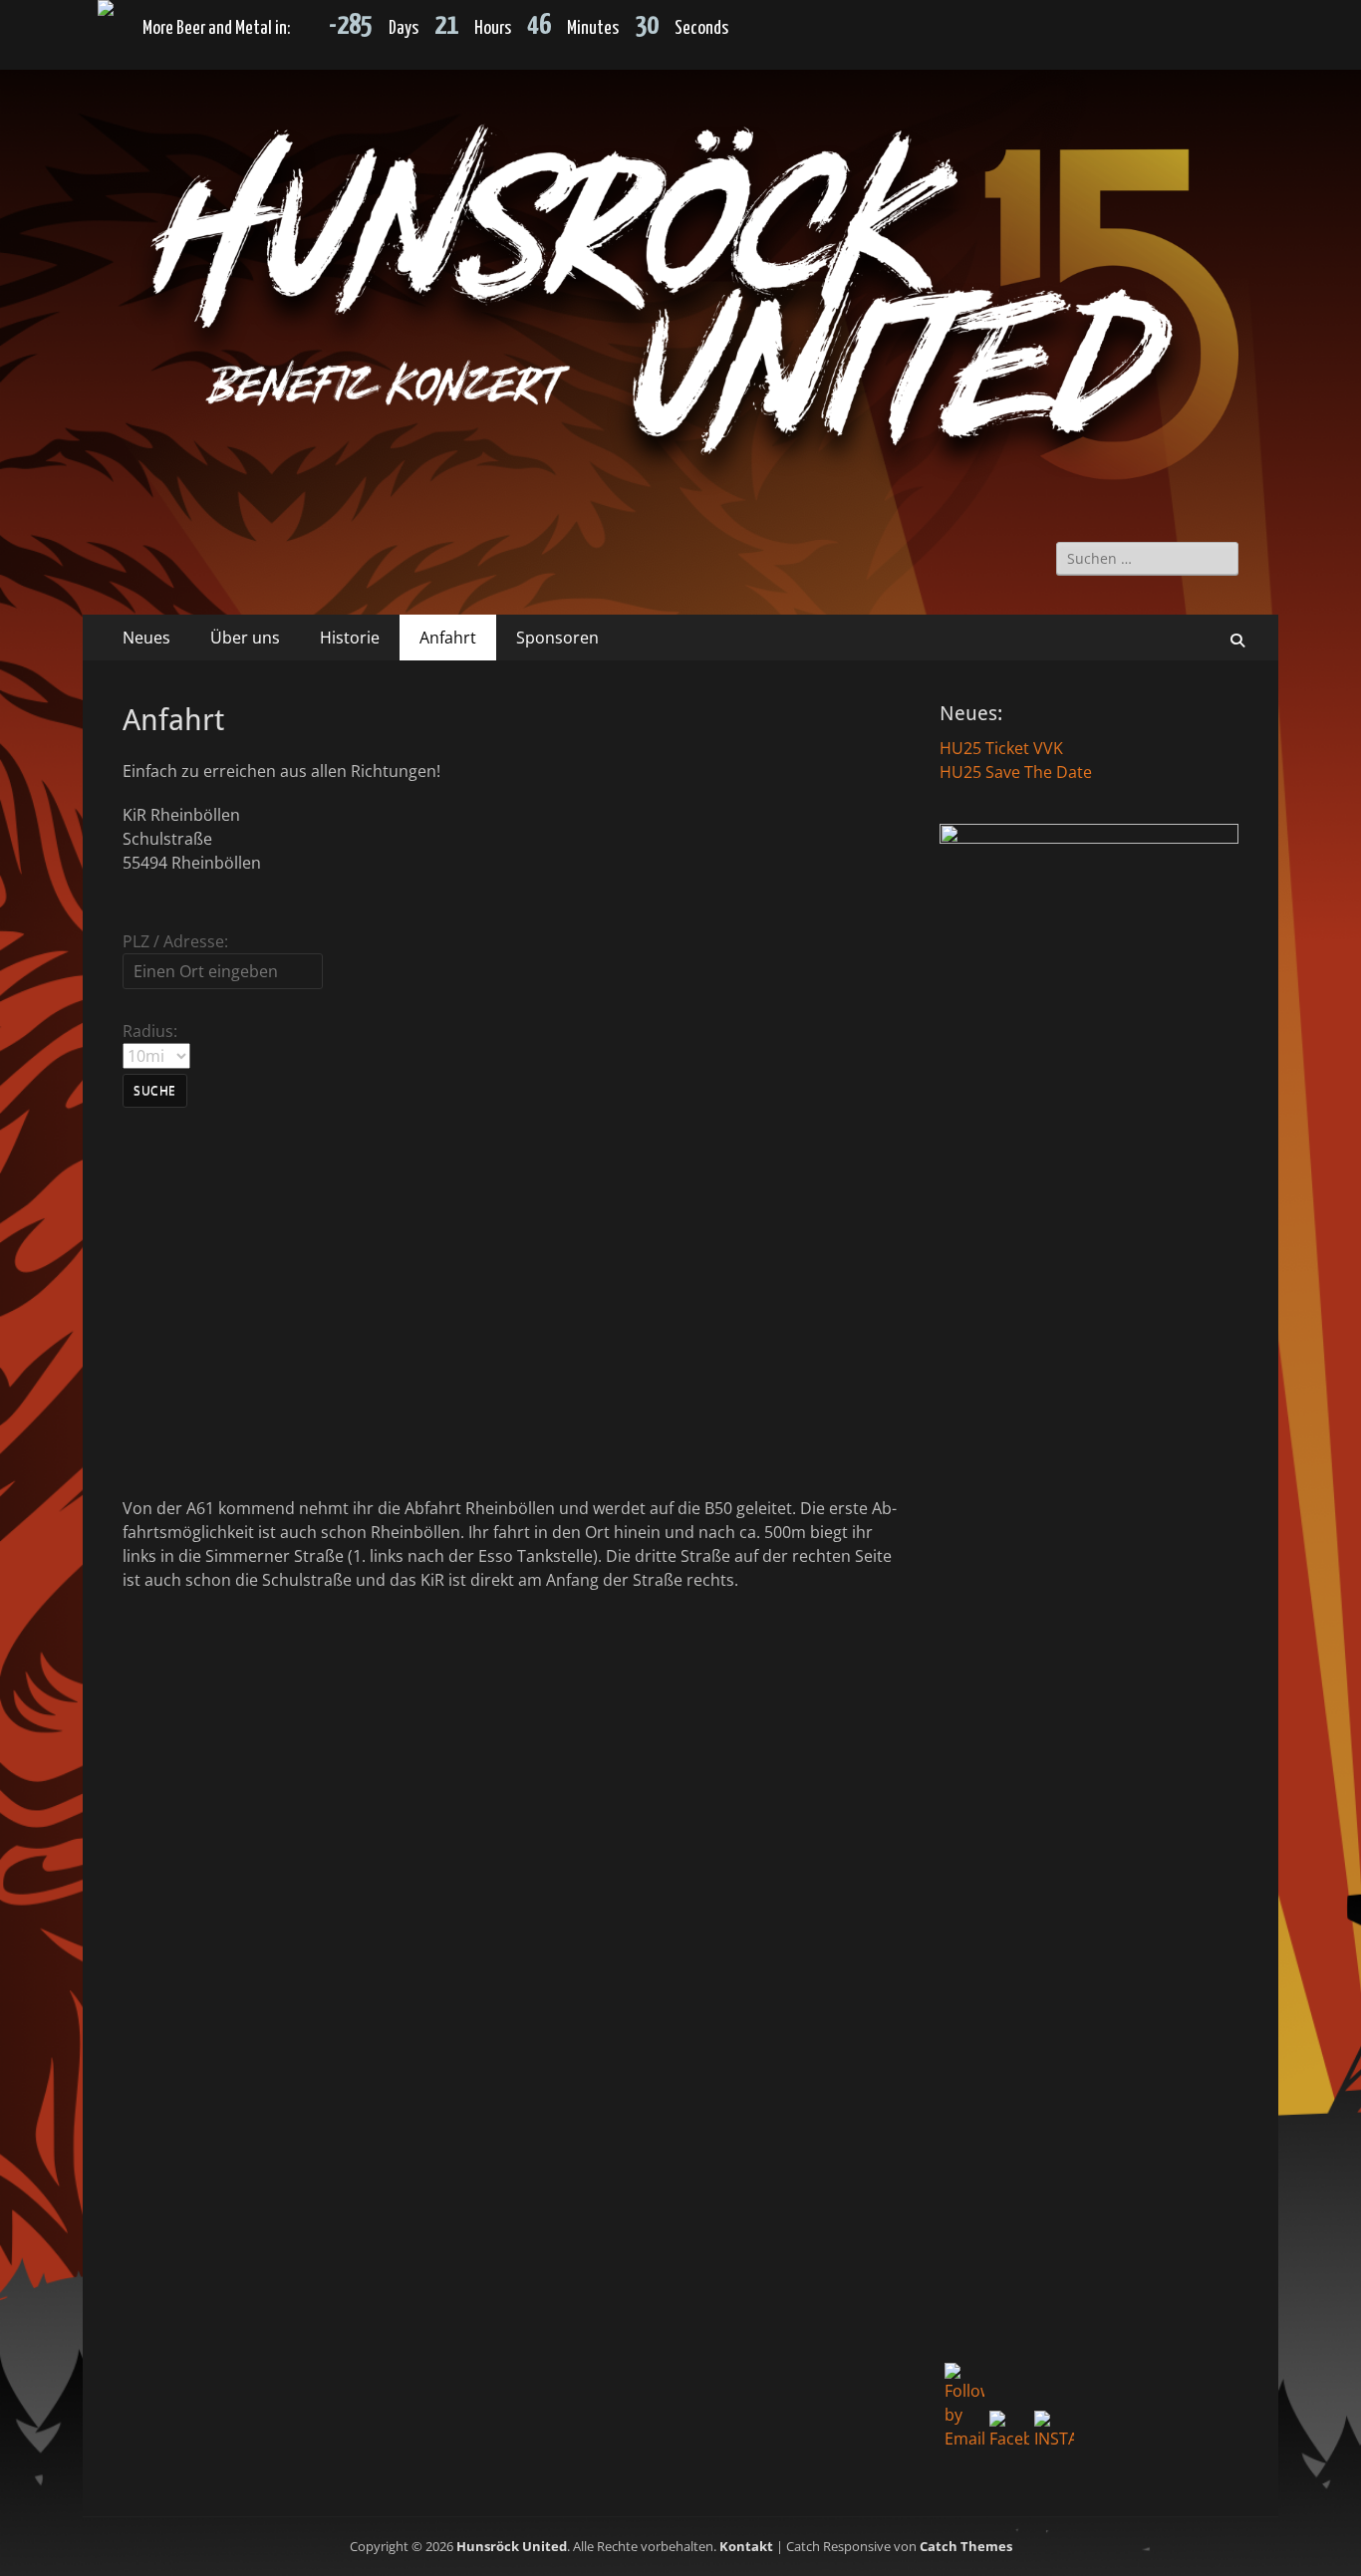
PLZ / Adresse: (175, 941)
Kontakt (746, 2546)
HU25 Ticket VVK (1001, 748)
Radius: (150, 1031)
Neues (146, 638)
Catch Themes (966, 2546)
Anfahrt (448, 638)
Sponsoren (557, 638)
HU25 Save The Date (1016, 772)
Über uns (245, 638)
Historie (350, 638)
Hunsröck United (512, 2546)
